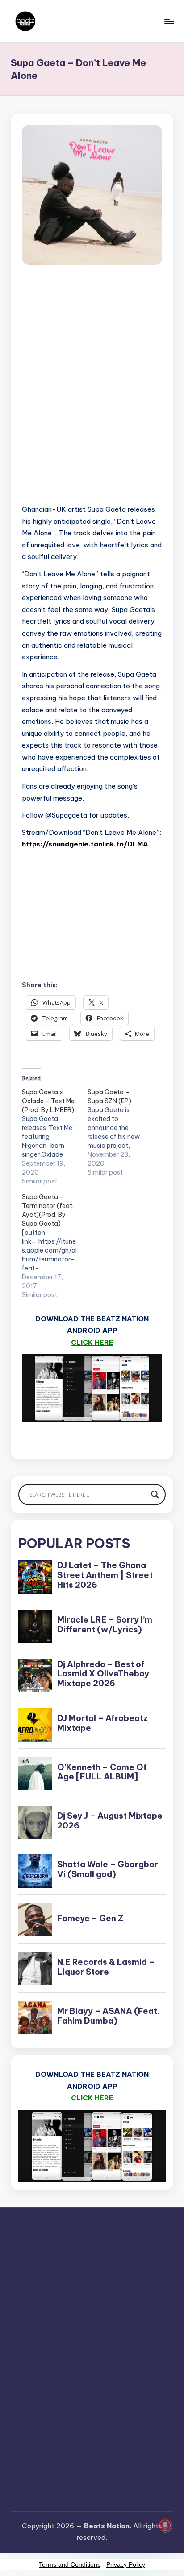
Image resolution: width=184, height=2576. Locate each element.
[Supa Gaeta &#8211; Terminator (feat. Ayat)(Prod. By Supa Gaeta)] (55, 1246)
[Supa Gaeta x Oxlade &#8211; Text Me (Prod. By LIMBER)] (55, 1137)
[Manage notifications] (165, 2525)
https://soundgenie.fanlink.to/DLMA (85, 844)
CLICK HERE (92, 1342)
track (82, 533)
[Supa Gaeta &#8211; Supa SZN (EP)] (120, 1132)
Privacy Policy (126, 2564)
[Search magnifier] (155, 1495)
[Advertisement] (92, 394)
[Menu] (169, 21)
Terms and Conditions (70, 2564)
